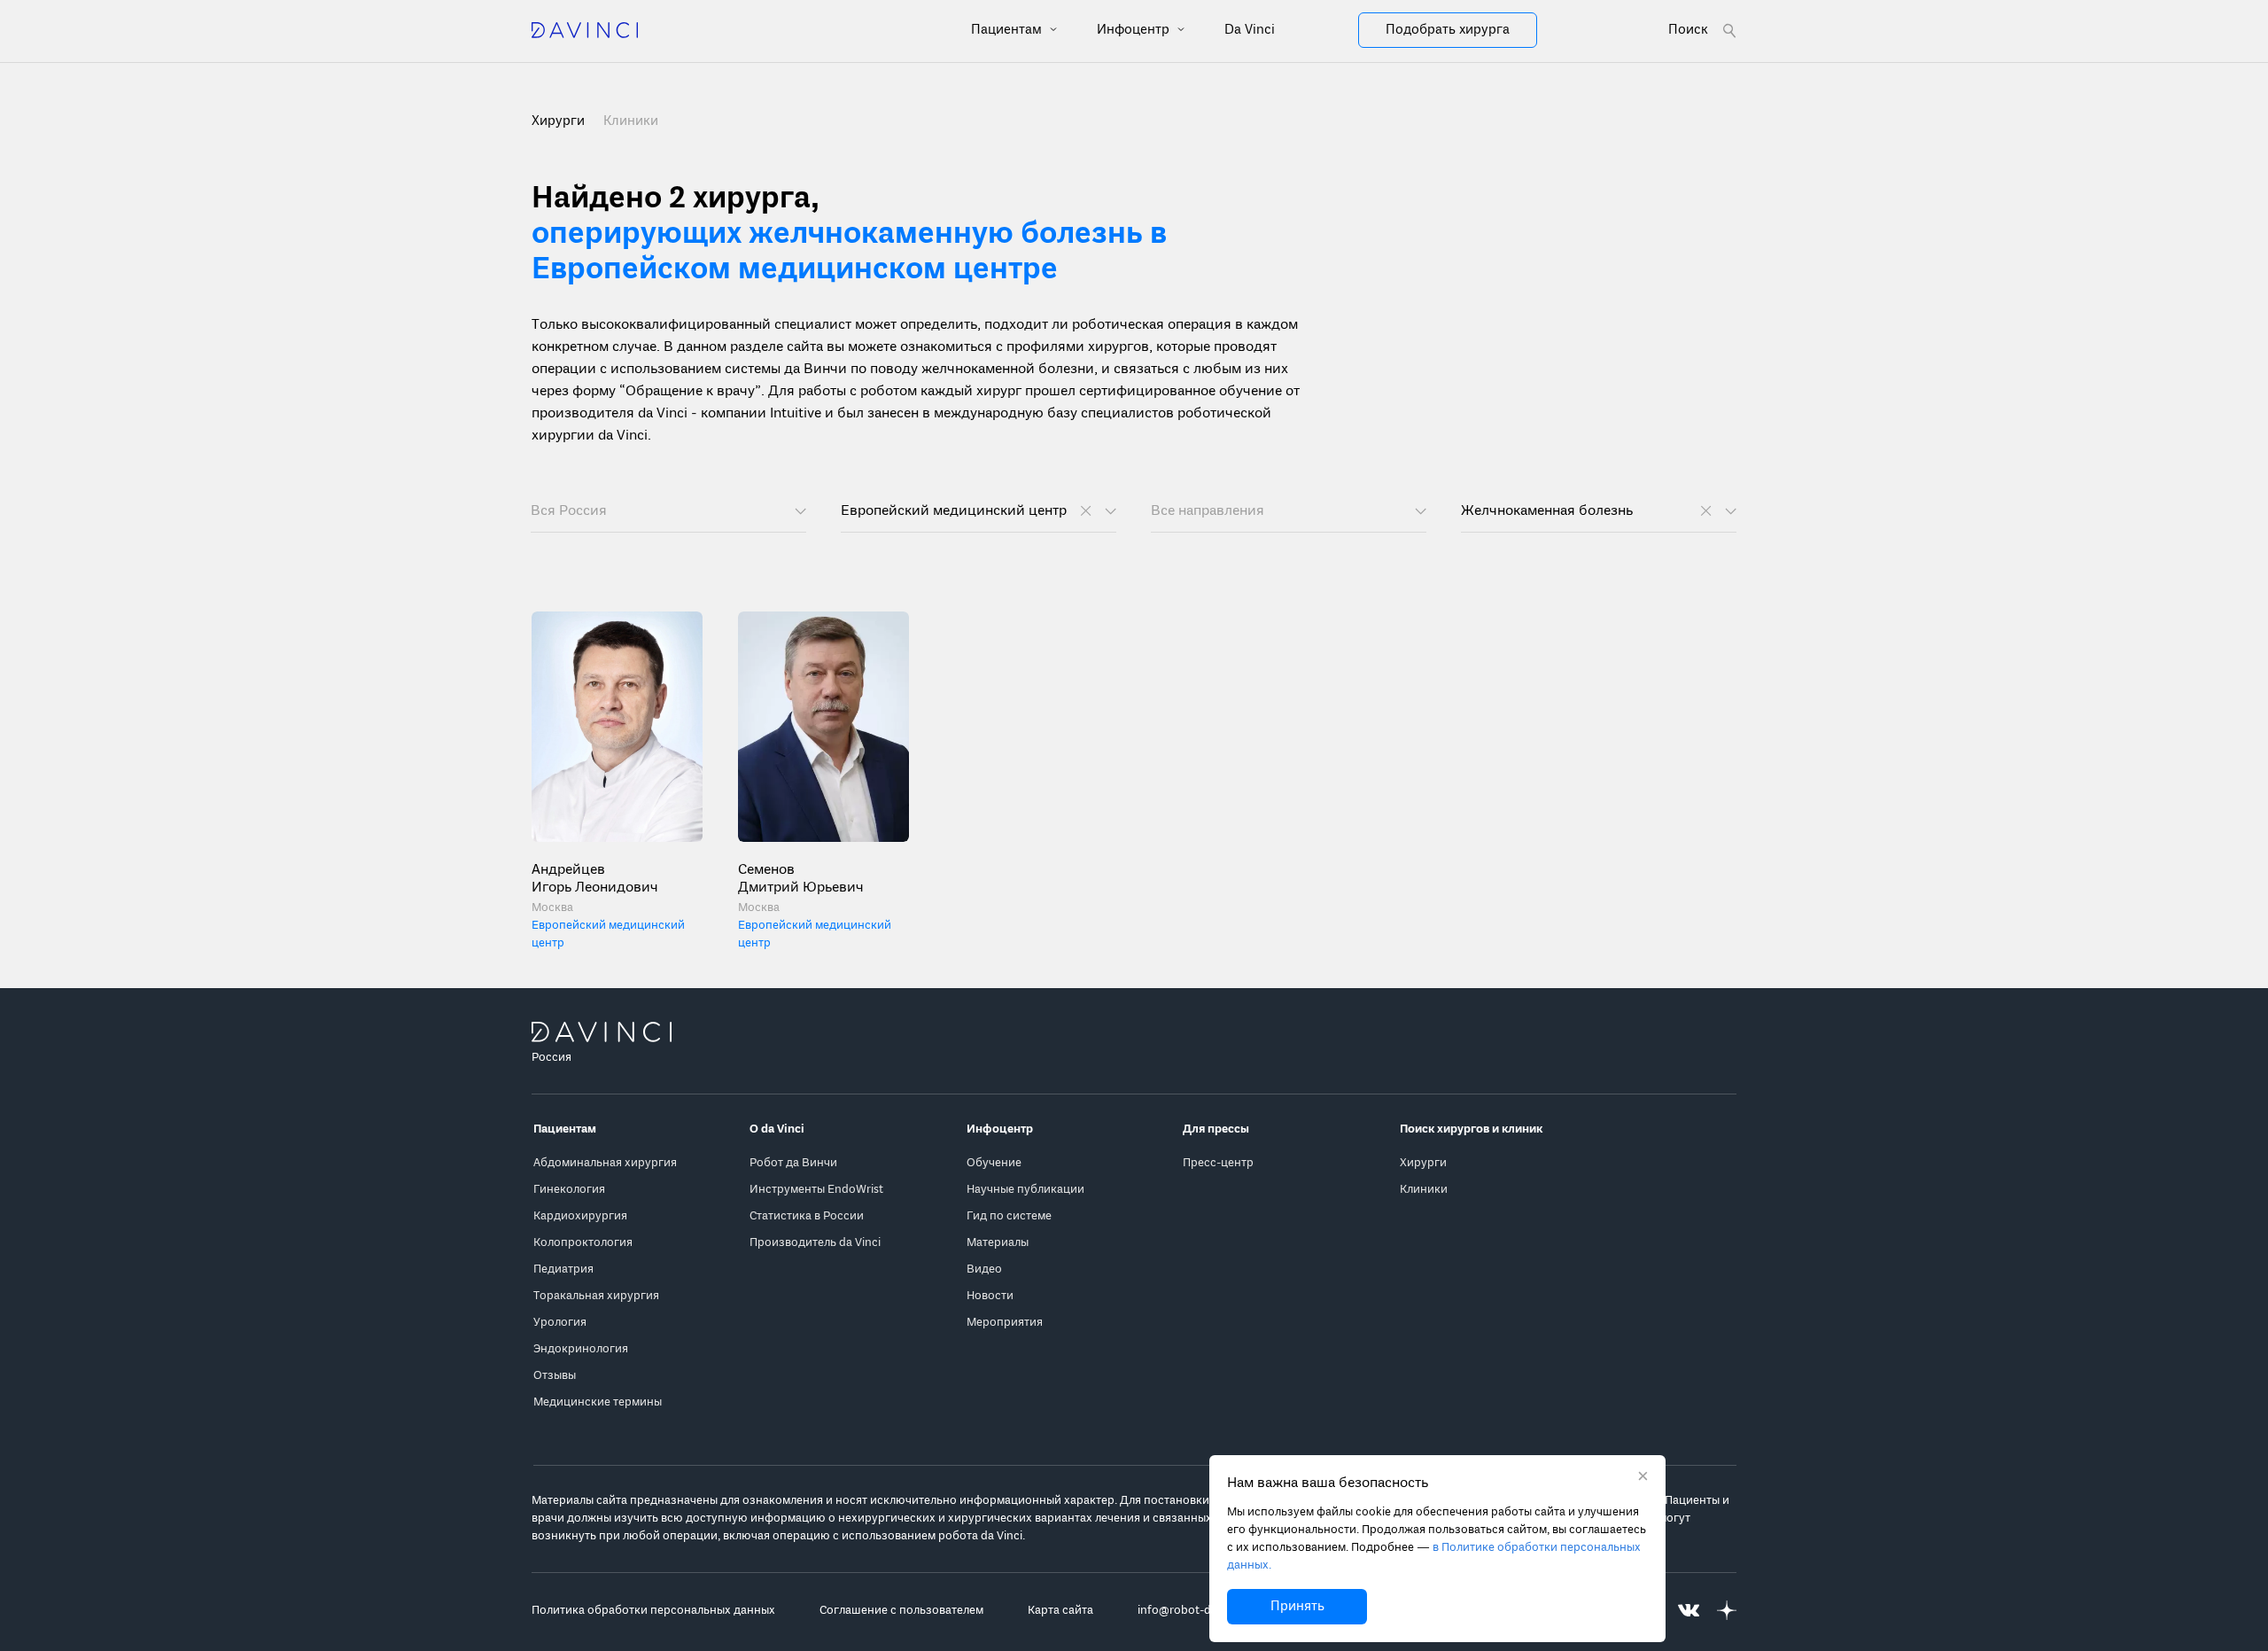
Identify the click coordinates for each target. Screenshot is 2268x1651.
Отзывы (555, 1376)
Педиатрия (563, 1269)
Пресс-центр (1218, 1163)
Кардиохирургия (580, 1216)
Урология (560, 1323)
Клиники (631, 121)
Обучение (994, 1163)
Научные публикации (1025, 1190)
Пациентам (1008, 30)
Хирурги (1423, 1163)
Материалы (998, 1243)
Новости (990, 1296)
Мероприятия (1005, 1323)
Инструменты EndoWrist (816, 1190)
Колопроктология (583, 1243)
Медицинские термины (598, 1402)
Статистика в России (807, 1216)
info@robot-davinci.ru (1197, 1611)
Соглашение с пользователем (901, 1611)
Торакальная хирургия (596, 1296)
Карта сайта (1060, 1611)
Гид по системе (1009, 1216)
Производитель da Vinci (815, 1243)
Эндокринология (581, 1349)
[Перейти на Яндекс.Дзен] (1727, 1611)
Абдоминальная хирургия (605, 1163)
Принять (1297, 1607)
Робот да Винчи (793, 1163)
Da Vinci (1250, 30)
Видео (984, 1269)
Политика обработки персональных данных (653, 1611)
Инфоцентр (1135, 30)
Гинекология (569, 1190)
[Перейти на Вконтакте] (1689, 1611)
